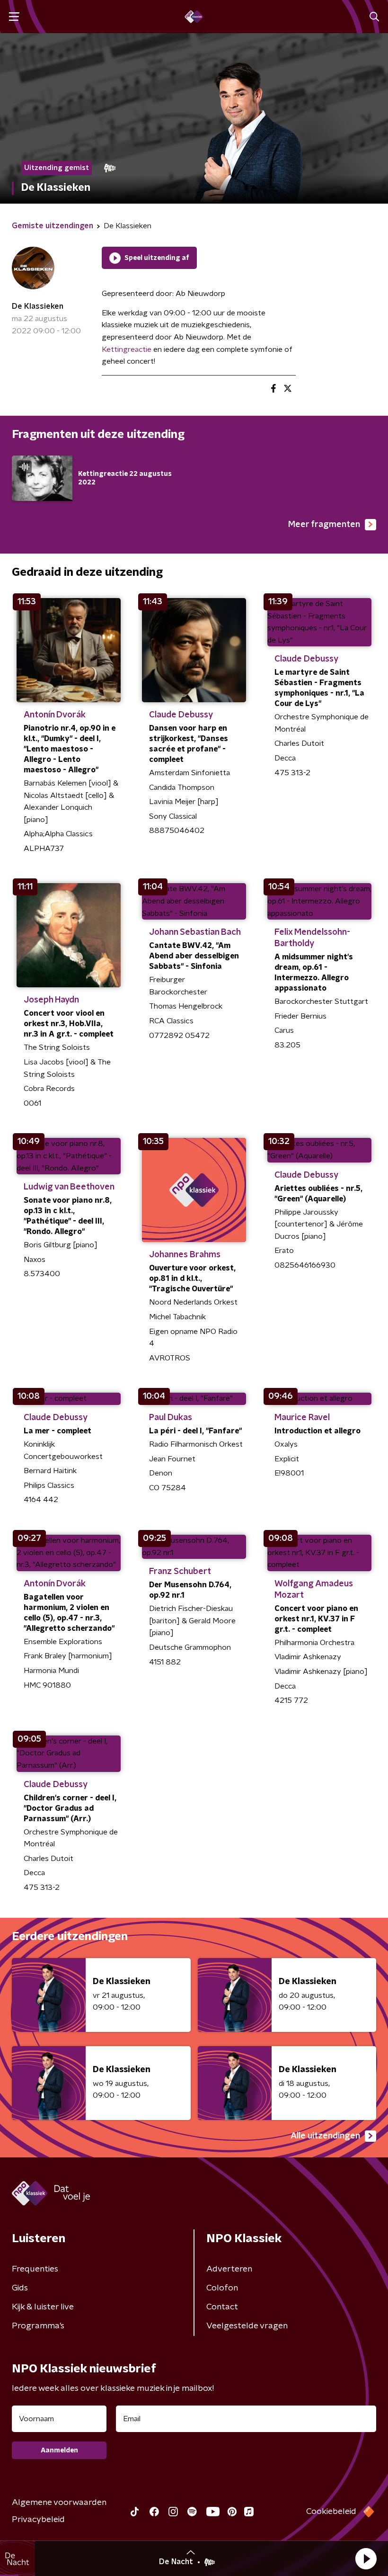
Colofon (222, 2288)
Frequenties (35, 2269)
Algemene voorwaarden (59, 2503)
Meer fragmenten (324, 525)
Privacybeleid (38, 2520)
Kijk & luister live (43, 2307)
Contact (222, 2307)
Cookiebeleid (331, 2512)
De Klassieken (38, 306)
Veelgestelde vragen (247, 2326)
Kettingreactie (127, 349)
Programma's (38, 2326)
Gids (20, 2288)
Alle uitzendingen (325, 2136)
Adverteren (229, 2269)
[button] (366, 2558)
